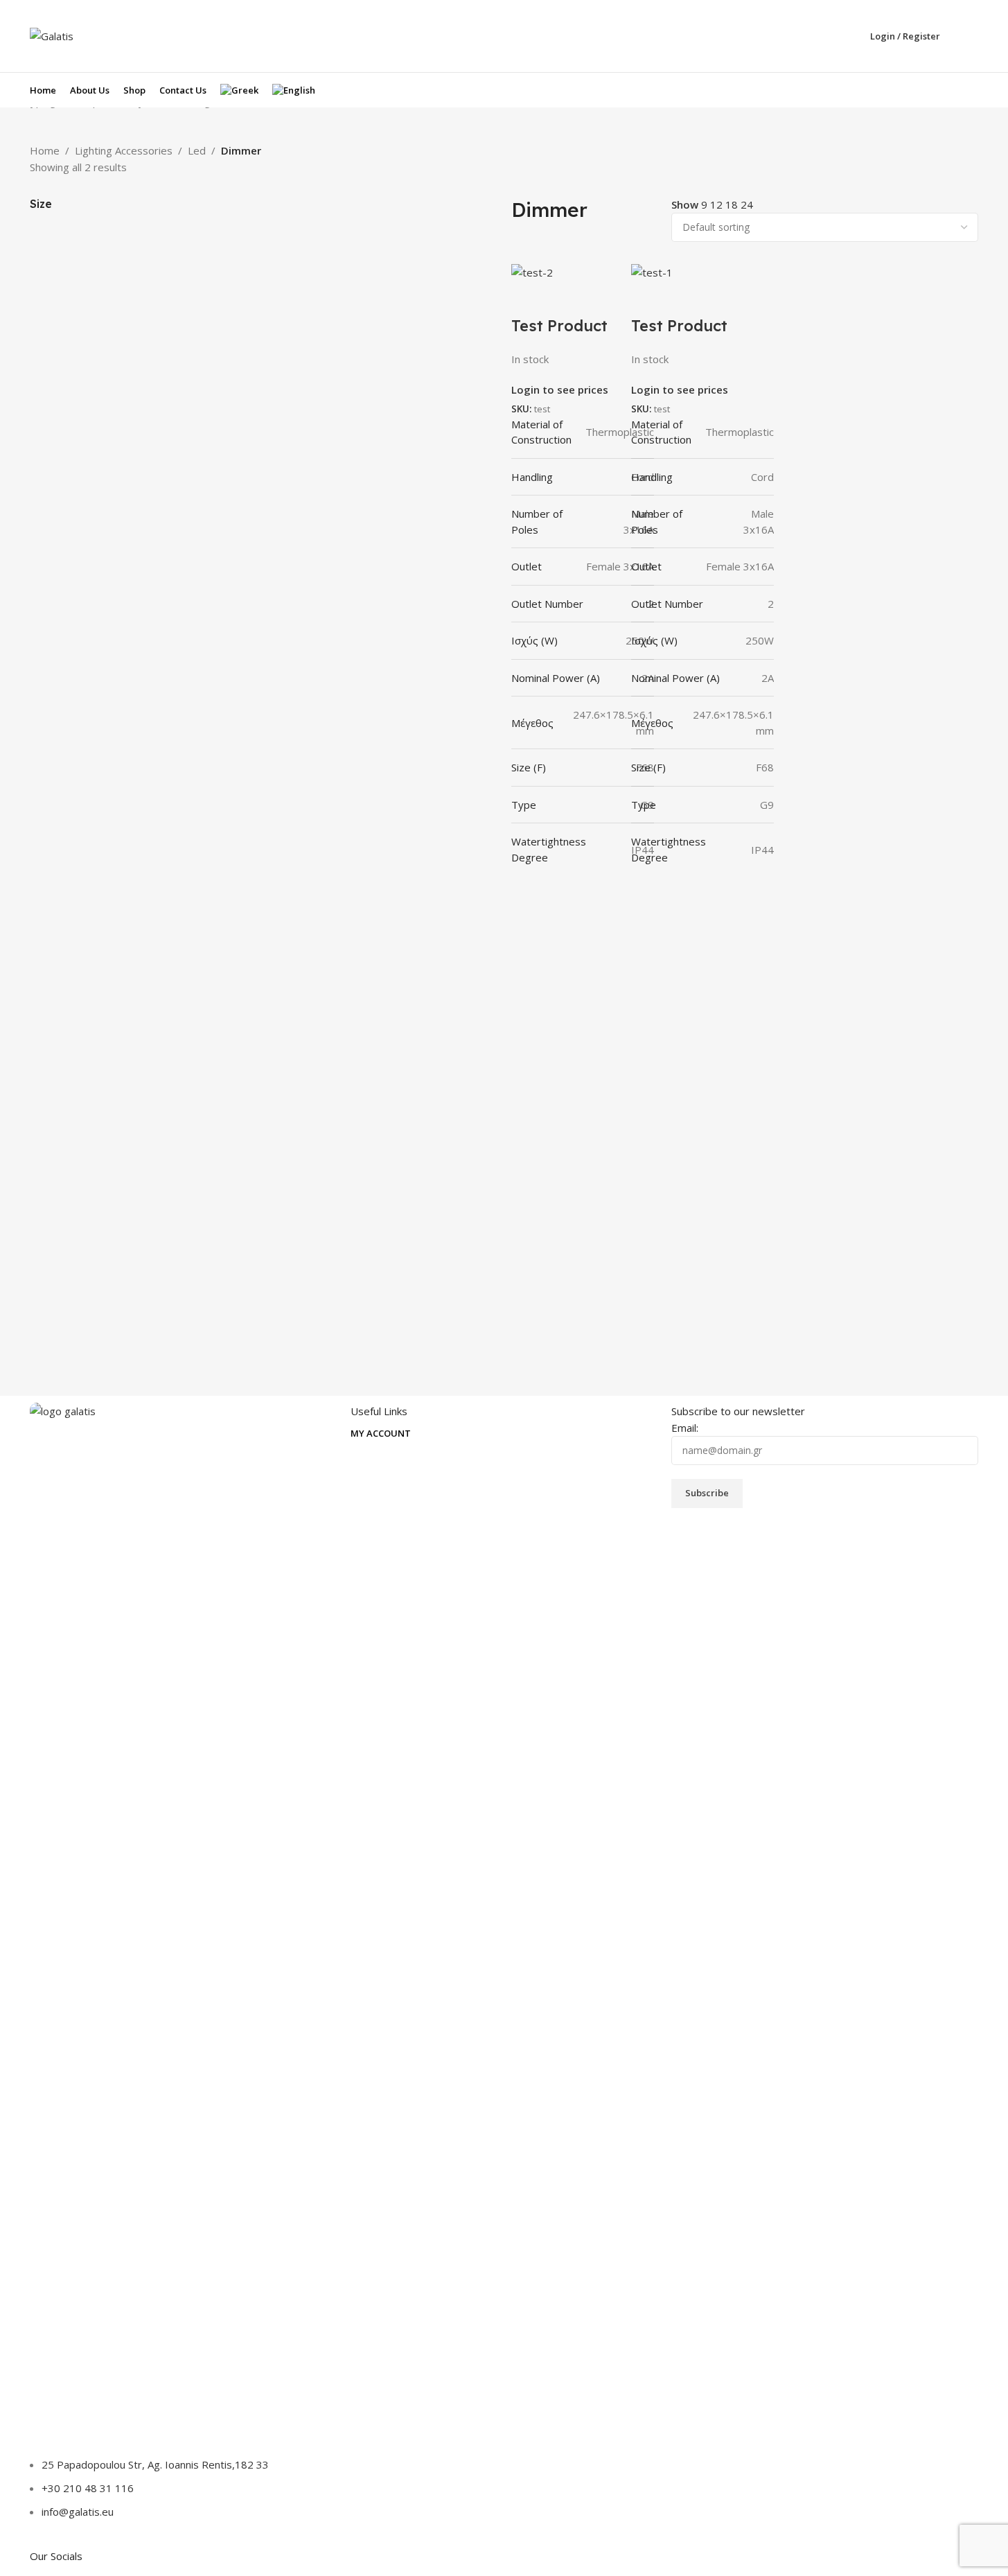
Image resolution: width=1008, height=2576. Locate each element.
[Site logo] (52, 35)
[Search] (973, 36)
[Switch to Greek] (239, 90)
